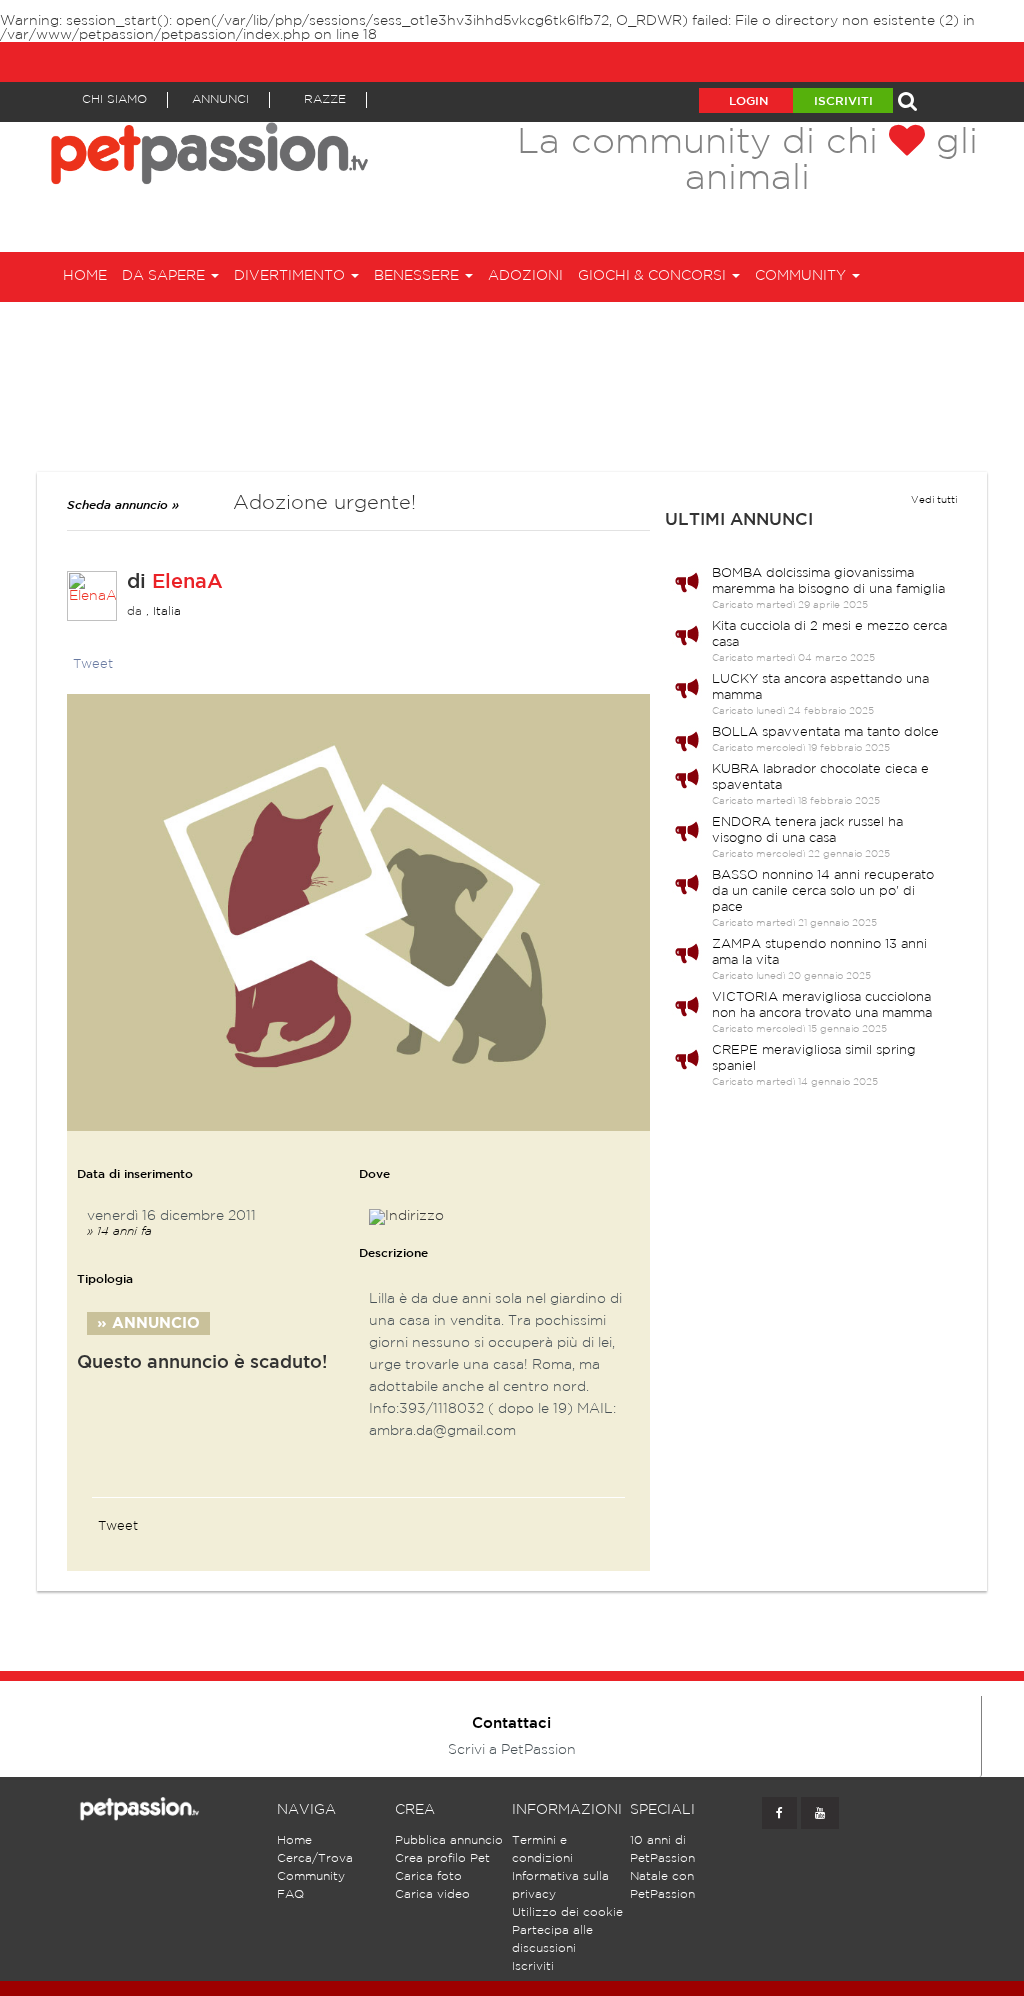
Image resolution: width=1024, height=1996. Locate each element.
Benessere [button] (418, 276)
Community (311, 1876)
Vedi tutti (934, 500)
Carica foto (428, 1876)
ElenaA (187, 582)
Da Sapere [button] (165, 276)
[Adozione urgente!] (358, 912)
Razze (325, 99)
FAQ (290, 1894)
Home (85, 276)
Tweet (93, 664)
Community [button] (802, 276)
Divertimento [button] (291, 276)
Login (748, 101)
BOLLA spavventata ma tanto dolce (825, 732)
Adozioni (525, 276)
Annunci (220, 99)
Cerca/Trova (315, 1858)
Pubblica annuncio (449, 1840)
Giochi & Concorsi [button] (654, 276)
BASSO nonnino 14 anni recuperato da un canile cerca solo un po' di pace (823, 891)
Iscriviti (843, 101)
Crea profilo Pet (442, 1858)
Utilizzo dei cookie (567, 1912)
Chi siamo (114, 99)
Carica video (432, 1894)
